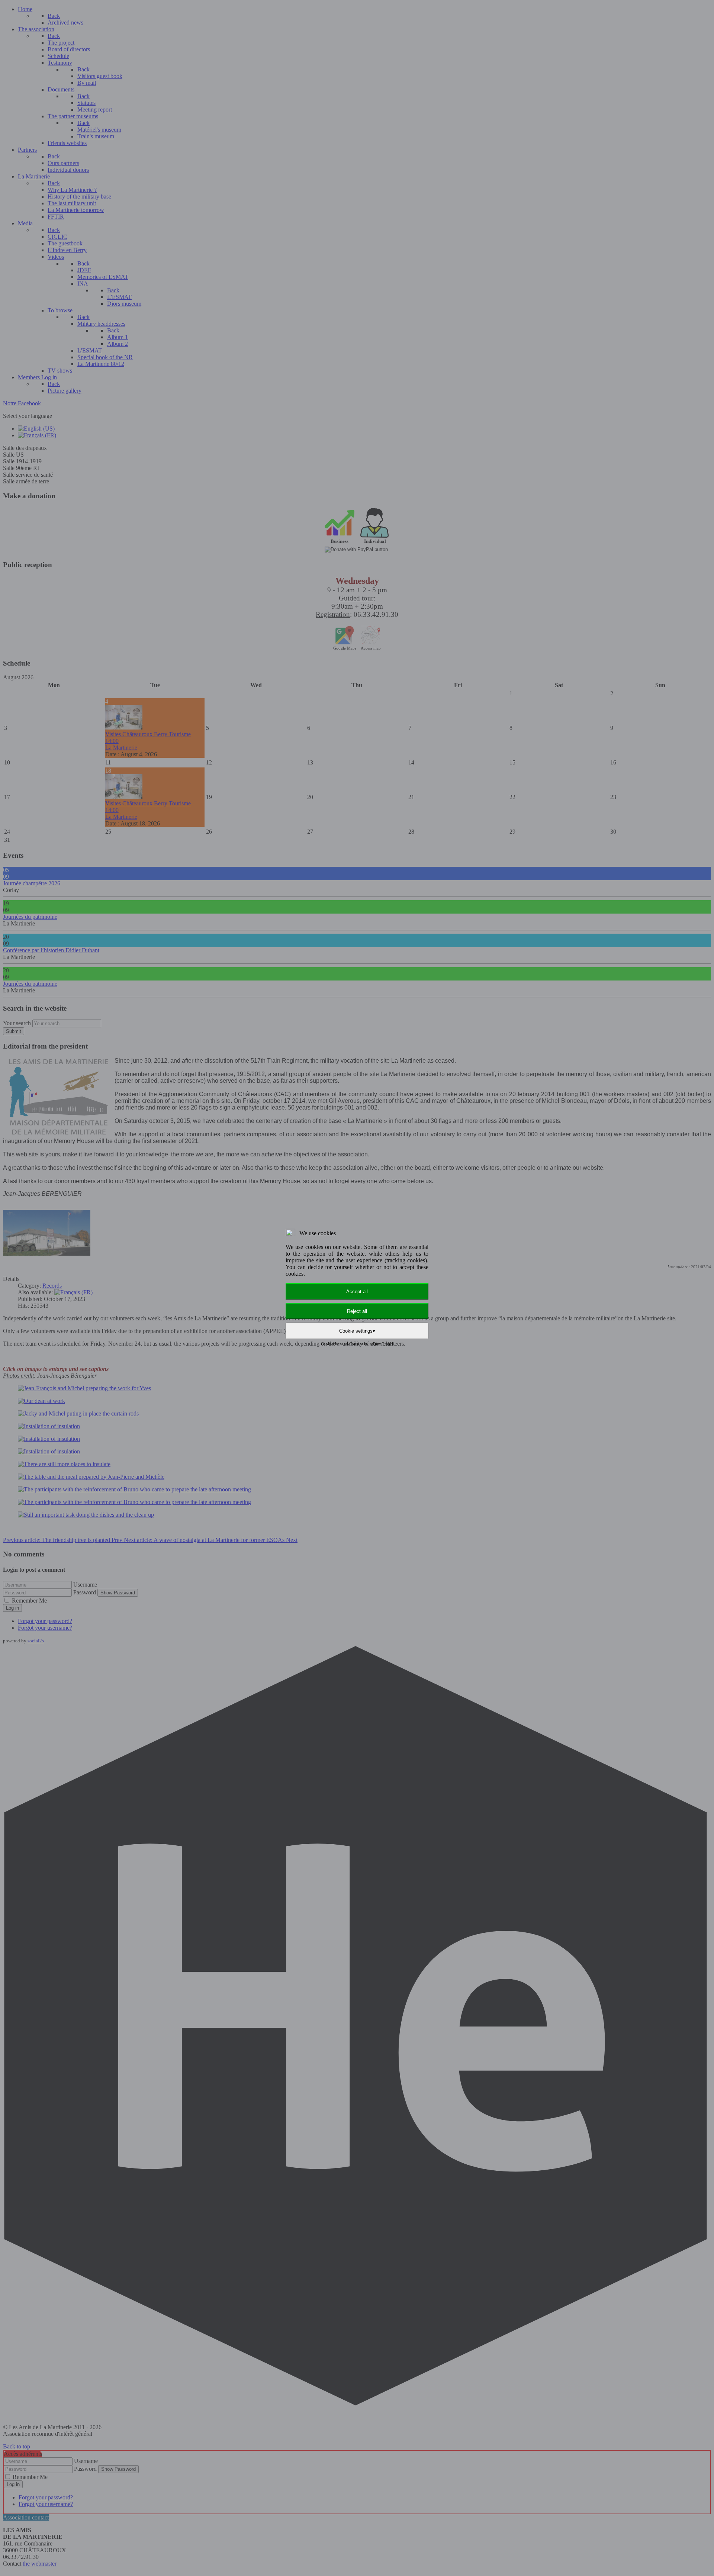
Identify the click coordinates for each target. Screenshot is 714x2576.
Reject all (357, 1311)
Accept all (357, 1292)
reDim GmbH (381, 1344)
